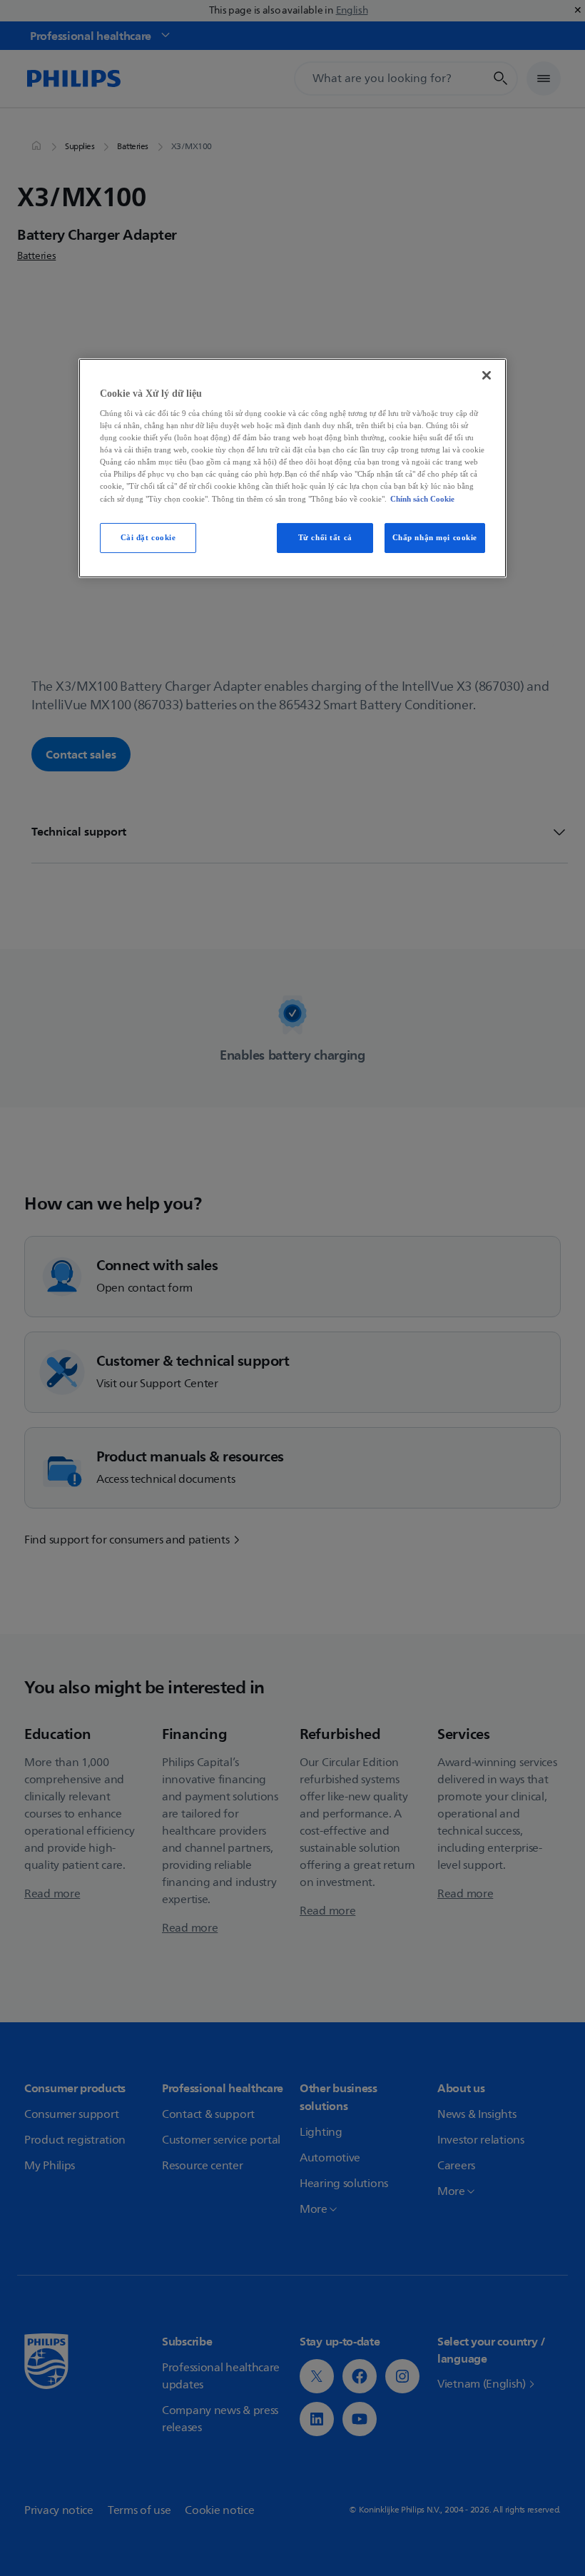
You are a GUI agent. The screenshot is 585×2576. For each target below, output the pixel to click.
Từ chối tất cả (325, 537)
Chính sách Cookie (422, 498)
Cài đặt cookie (148, 537)
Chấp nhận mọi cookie (435, 537)
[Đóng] (487, 375)
